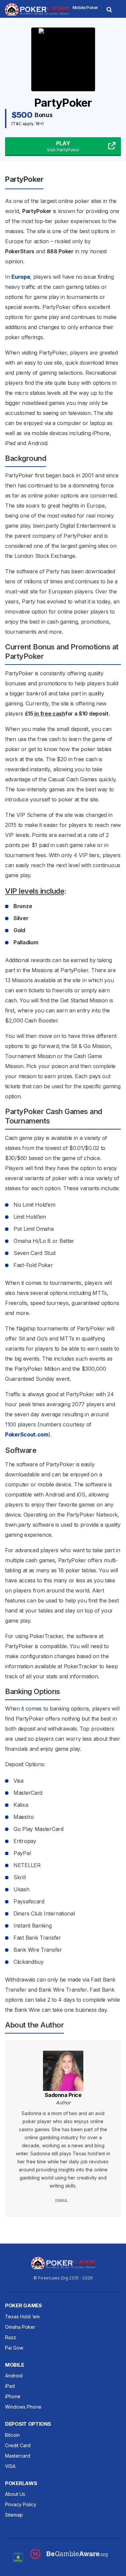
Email (62, 2200)
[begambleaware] (69, 2557)
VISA (10, 2466)
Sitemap (14, 2515)
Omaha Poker (20, 2327)
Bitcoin (12, 2435)
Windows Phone (23, 2407)
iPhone (13, 2396)
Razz (11, 2337)
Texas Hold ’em (22, 2317)
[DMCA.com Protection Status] (18, 2557)
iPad (10, 2386)
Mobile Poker (85, 8)
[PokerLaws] (37, 14)
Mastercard (18, 2456)
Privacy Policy (21, 2504)
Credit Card (18, 2445)
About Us (15, 2494)
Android (14, 2376)
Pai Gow (14, 2348)
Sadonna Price (63, 2095)
